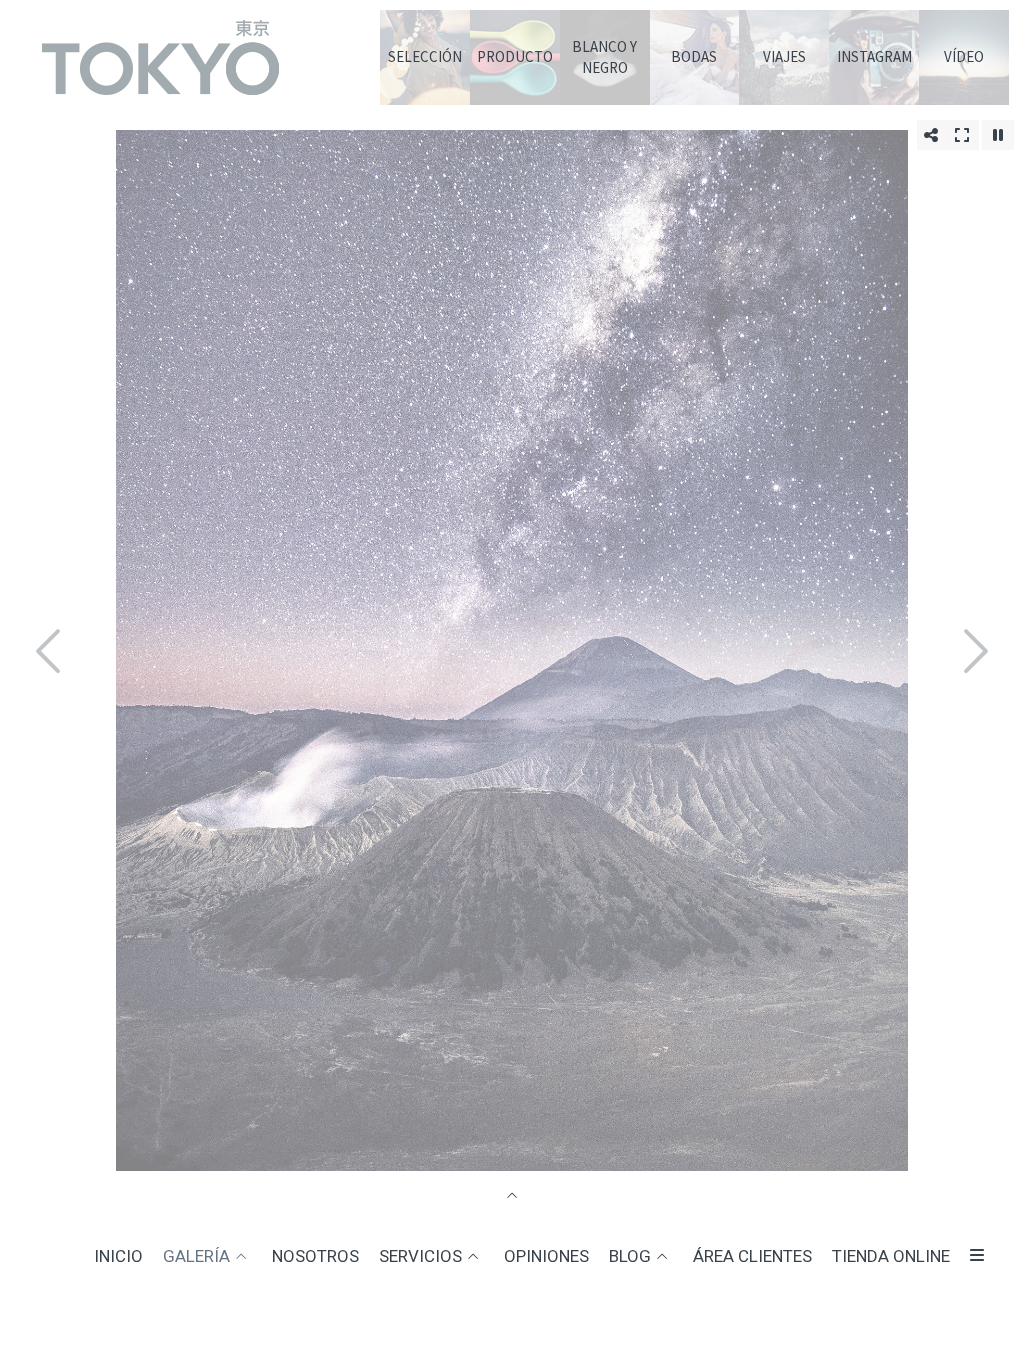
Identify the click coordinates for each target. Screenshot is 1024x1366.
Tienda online (891, 1256)
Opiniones (546, 1256)
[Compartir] (931, 135)
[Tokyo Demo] (160, 68)
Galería (196, 1256)
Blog (630, 1256)
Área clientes (752, 1256)
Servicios (420, 1256)
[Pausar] (998, 135)
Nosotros (315, 1256)
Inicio (118, 1256)
